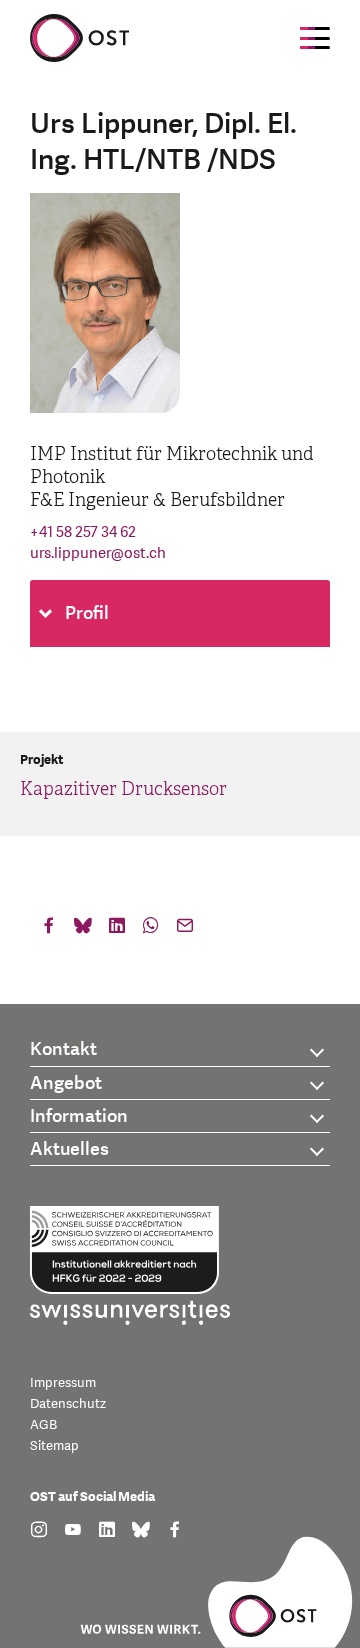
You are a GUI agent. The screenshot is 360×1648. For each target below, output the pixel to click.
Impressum (63, 1383)
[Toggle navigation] (315, 38)
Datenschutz (68, 1404)
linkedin (117, 930)
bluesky (83, 930)
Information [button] (79, 1116)
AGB (43, 1425)
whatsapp (151, 930)
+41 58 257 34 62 (83, 532)
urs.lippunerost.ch (98, 553)
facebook (49, 930)
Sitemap (54, 1446)
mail (185, 930)
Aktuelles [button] (69, 1149)
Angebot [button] (66, 1083)
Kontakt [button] (63, 1049)
